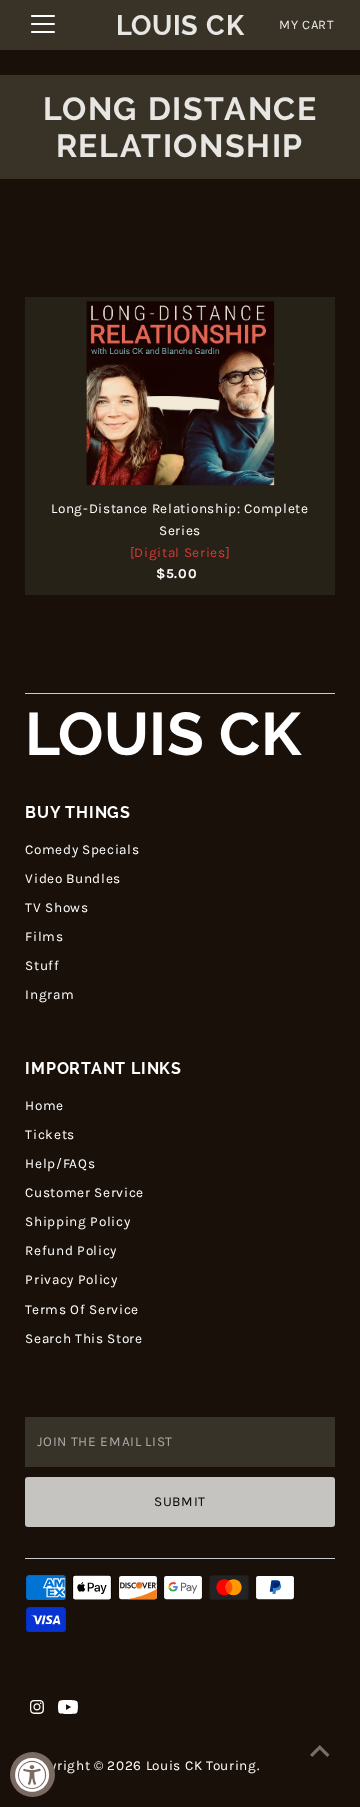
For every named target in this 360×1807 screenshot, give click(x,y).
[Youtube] (68, 1710)
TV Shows (56, 907)
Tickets (50, 1134)
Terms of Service (82, 1309)
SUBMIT (180, 1501)
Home (44, 1105)
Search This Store (84, 1338)
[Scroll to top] (320, 1752)
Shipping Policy (77, 1221)
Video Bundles (73, 878)
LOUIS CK (163, 734)
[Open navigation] (43, 25)
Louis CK (180, 25)
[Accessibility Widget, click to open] (32, 1774)
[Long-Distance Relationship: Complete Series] (180, 393)
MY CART (307, 24)
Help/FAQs (60, 1163)
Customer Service (84, 1192)
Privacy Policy (71, 1279)
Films (44, 936)
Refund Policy (71, 1250)
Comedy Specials (82, 849)
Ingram (49, 994)
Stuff (42, 965)
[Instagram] (37, 1710)
